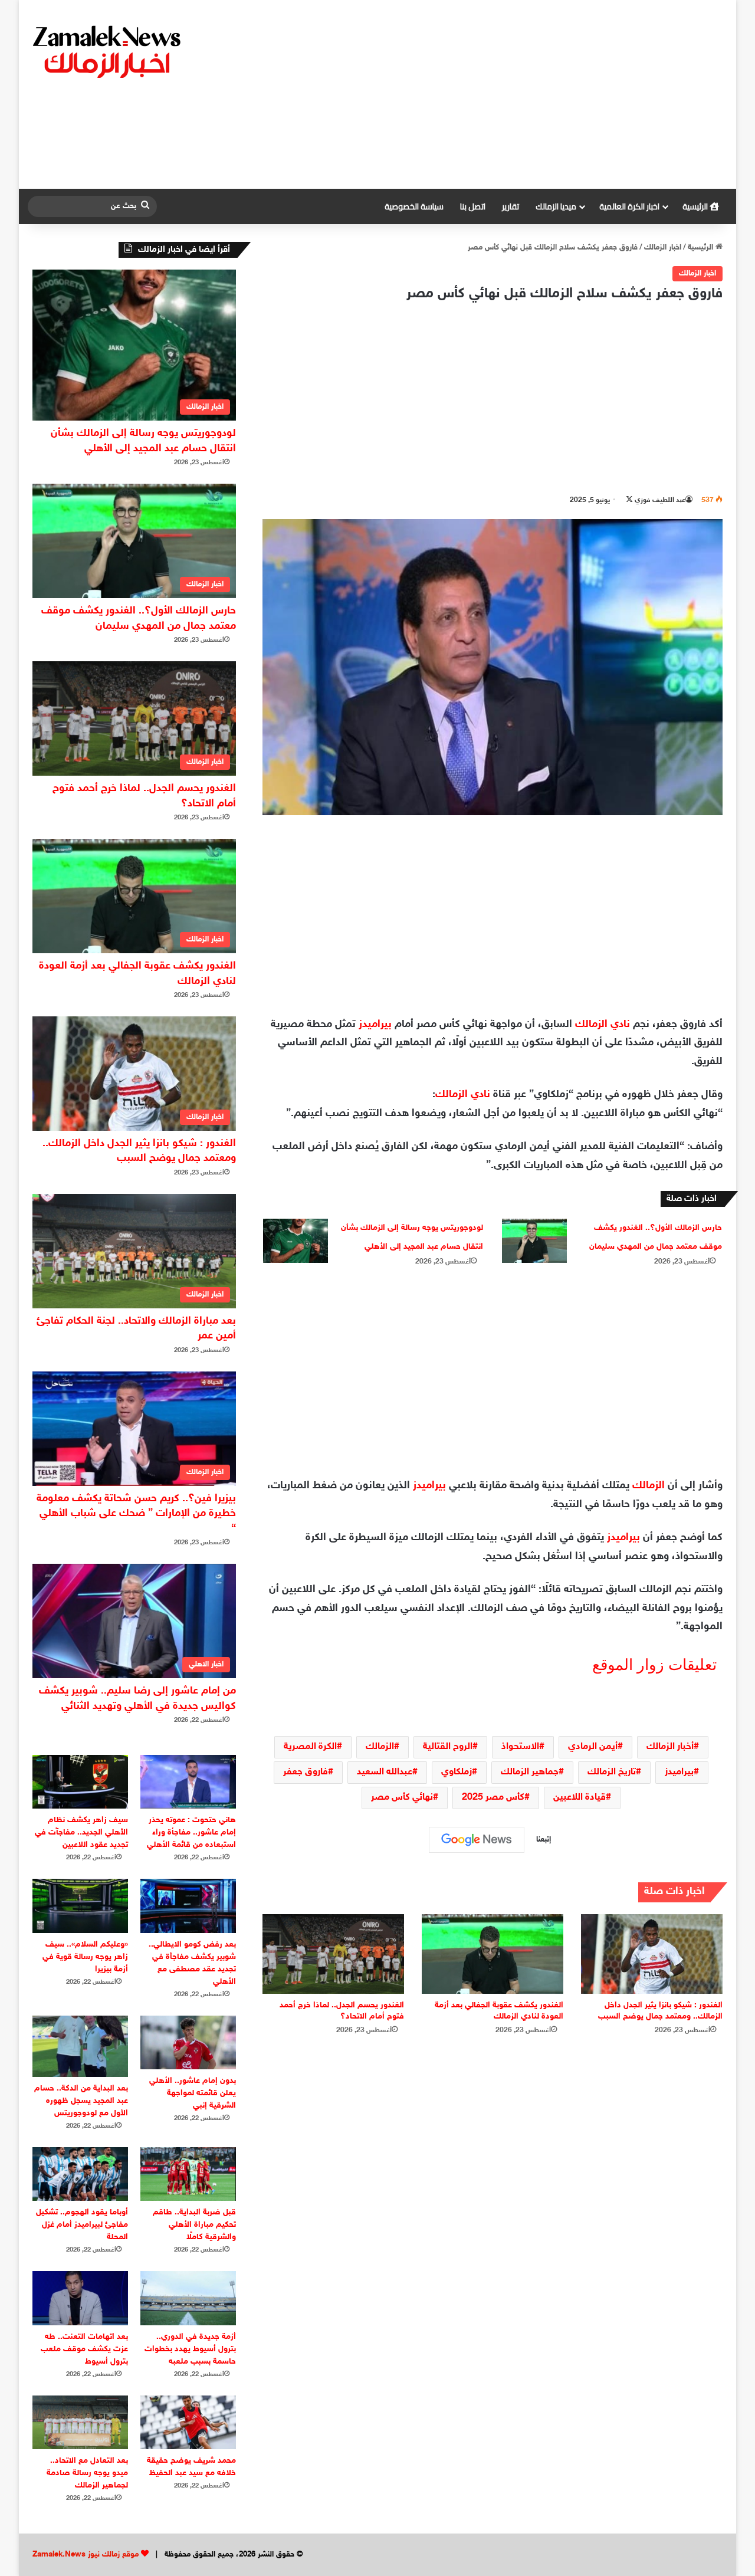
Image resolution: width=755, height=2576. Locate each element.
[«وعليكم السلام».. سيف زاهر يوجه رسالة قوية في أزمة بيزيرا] (80, 1906)
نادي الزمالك (603, 1025)
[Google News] (477, 1840)
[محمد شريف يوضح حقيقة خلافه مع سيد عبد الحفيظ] (188, 2422)
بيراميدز (375, 1025)
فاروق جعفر (306, 1772)
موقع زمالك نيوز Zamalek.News (86, 2555)
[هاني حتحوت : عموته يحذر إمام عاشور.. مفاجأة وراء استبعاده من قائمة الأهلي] (188, 1782)
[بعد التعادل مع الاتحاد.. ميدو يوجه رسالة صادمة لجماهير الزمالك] (80, 2422)
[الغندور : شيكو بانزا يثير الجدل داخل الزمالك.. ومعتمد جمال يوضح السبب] (652, 1954)
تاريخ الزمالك (612, 1772)
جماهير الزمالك (530, 1772)
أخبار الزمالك (670, 1747)
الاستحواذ (520, 1747)
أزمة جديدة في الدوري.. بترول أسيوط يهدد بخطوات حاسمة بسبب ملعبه (190, 2349)
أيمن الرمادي (593, 1747)
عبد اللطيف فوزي (660, 500)
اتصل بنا (473, 206)
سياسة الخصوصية (414, 206)
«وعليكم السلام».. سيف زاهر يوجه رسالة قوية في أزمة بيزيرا (85, 1957)
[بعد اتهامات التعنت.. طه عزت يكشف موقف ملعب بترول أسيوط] (80, 2298)
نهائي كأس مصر (402, 1798)
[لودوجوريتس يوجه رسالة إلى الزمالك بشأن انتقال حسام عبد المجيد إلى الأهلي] (296, 1241)
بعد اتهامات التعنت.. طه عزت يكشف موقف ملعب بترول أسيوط (84, 2349)
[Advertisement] (497, 94)
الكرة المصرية (310, 1747)
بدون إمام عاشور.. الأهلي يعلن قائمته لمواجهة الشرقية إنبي (193, 2093)
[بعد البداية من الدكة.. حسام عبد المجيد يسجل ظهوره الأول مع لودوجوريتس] (80, 2046)
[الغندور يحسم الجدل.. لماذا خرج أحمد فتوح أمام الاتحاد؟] (333, 1954)
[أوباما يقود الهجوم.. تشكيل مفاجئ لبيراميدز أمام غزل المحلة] (80, 2174)
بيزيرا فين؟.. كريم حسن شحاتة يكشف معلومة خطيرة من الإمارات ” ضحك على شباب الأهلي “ (136, 1514)
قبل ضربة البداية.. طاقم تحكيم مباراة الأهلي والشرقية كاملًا (194, 2225)
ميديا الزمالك (556, 206)
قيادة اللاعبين (580, 1798)
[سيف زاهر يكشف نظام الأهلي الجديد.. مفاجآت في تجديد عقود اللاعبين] (80, 1782)
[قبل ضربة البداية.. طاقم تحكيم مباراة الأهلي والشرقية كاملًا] (188, 2174)
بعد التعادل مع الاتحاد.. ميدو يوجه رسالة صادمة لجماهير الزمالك (87, 2473)
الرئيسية (696, 206)
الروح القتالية (448, 1747)
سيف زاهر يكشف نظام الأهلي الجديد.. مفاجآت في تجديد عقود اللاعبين (81, 1832)
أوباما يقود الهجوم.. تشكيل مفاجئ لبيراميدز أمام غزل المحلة (82, 2225)
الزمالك (649, 1486)
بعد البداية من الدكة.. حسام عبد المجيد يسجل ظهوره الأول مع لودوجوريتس (81, 2101)
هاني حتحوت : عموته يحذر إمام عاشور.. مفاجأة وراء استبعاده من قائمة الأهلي (191, 1832)
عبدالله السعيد (385, 1772)
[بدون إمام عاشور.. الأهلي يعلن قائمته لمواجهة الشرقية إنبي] (188, 2042)
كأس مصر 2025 (493, 1798)
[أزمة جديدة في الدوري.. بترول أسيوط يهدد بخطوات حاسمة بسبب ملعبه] (188, 2298)
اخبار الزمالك (663, 248)
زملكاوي (457, 1772)
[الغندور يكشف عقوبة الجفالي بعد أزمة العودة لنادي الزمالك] (493, 1954)
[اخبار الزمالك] (109, 51)
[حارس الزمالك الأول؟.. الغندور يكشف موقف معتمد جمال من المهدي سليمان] (534, 1241)
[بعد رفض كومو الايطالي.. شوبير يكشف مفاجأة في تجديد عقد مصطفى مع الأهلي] (188, 1906)
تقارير (511, 206)
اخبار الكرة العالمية (629, 206)
